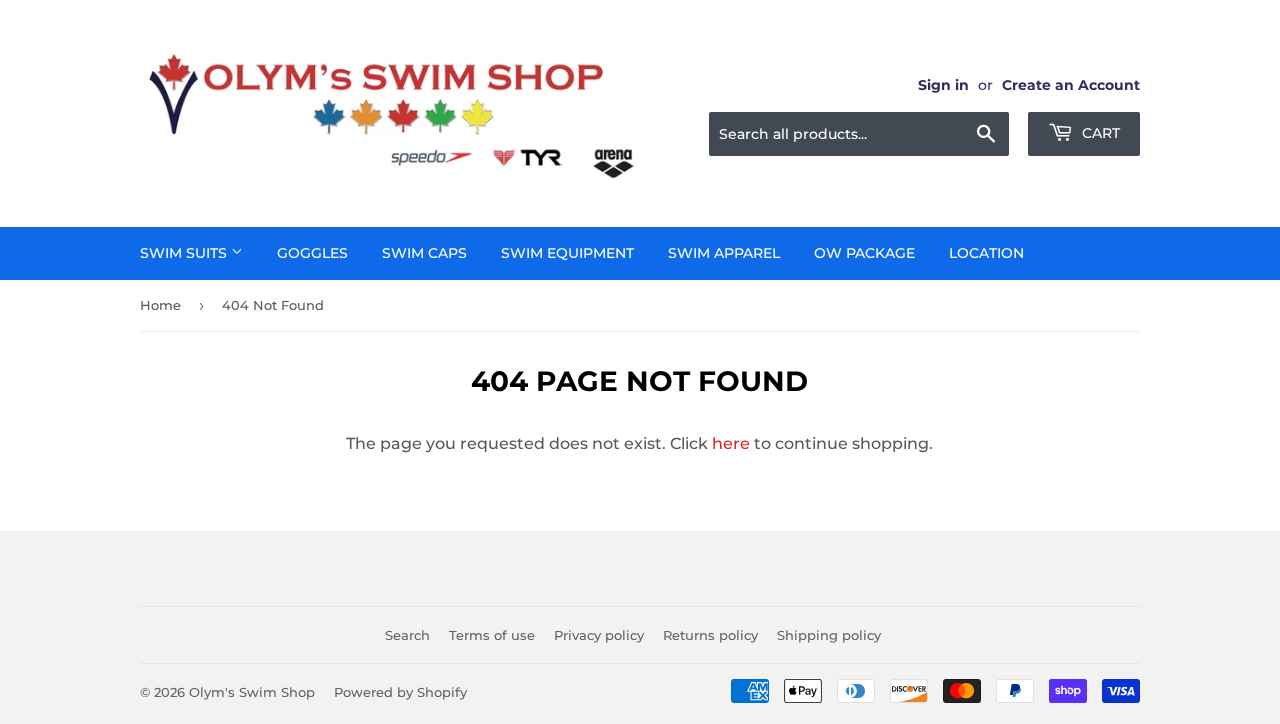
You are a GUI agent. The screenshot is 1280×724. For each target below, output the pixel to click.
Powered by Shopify (400, 692)
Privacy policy (599, 635)
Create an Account (1071, 85)
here (731, 443)
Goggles (312, 253)
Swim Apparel (724, 253)
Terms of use (492, 635)
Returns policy (710, 635)
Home (160, 305)
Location (986, 253)
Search (407, 635)
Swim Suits (185, 253)
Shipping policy (829, 635)
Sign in (943, 85)
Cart (1099, 133)
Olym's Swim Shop (252, 692)
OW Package (864, 253)
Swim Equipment (567, 253)
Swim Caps (424, 253)
